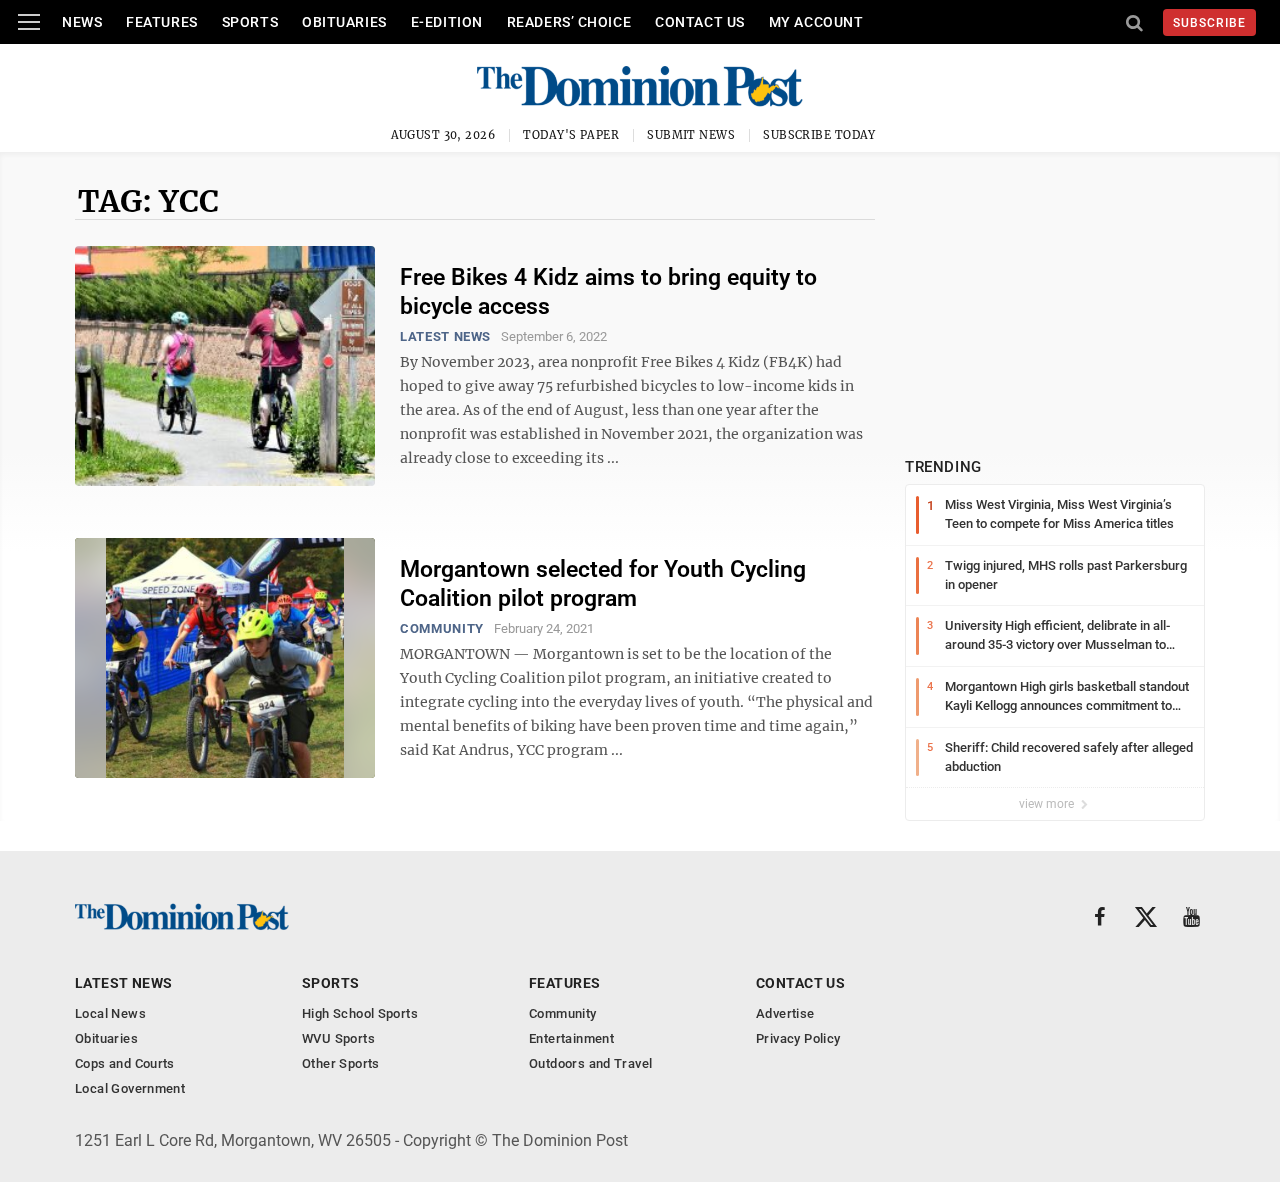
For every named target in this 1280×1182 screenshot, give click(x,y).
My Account (816, 22)
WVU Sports (338, 1038)
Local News (110, 1013)
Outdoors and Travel (590, 1063)
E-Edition (447, 22)
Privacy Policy (798, 1038)
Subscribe (1209, 23)
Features (161, 22)
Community (442, 628)
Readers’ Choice (569, 22)
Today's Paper (571, 135)
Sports (250, 22)
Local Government (130, 1088)
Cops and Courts (125, 1063)
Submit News (691, 135)
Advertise (785, 1013)
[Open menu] (29, 22)
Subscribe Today (819, 135)
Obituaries (344, 22)
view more (1048, 804)
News (82, 22)
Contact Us (700, 22)
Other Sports (341, 1063)
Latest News (445, 336)
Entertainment (571, 1038)
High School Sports (360, 1013)
